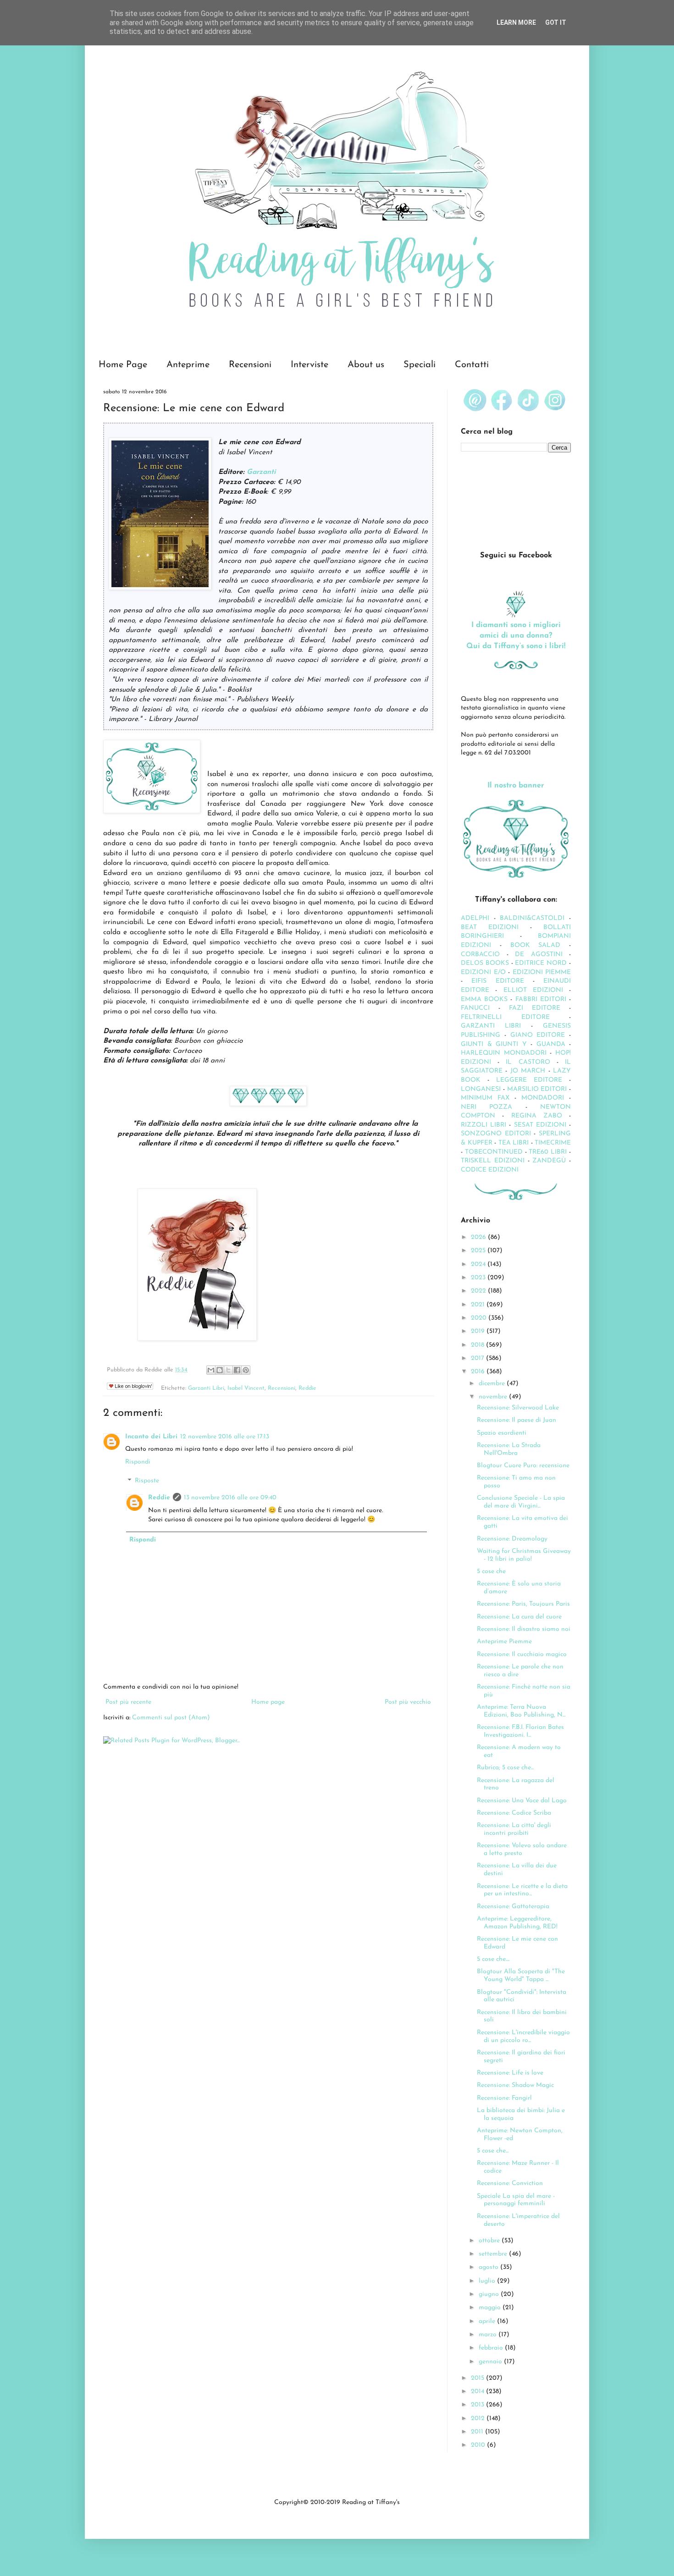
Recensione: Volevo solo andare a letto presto (522, 1849)
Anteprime (188, 365)
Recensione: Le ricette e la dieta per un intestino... (522, 1890)
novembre (494, 1397)
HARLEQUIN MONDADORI (504, 1053)
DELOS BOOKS (485, 963)
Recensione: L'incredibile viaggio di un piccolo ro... (523, 2037)
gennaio (491, 2362)
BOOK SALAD (536, 945)
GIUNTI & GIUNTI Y (494, 1044)
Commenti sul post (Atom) (171, 1718)
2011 (478, 2432)
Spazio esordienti (502, 1433)
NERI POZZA (486, 1107)
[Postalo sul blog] (220, 1370)
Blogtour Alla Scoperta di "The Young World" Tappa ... (521, 1976)
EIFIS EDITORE (497, 981)
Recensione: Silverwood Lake (518, 1408)
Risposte (147, 1481)
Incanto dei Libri (151, 1437)
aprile (488, 2321)
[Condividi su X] (228, 1370)
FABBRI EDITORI (541, 999)
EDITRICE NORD (541, 963)
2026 (479, 1237)
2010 (479, 2445)
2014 (478, 2392)
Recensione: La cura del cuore (519, 1617)
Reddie (307, 1388)
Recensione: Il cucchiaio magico (522, 1654)
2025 (479, 1251)
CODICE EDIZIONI (490, 1170)
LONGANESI (481, 1089)
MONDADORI (543, 1098)
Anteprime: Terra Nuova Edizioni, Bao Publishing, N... (521, 1711)
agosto (489, 2267)
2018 (478, 1345)
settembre (494, 2254)
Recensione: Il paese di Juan (517, 1420)
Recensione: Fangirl (504, 2098)
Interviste (309, 365)
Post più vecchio (408, 1702)
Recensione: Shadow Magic (515, 2085)
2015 (478, 2378)
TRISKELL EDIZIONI (494, 1161)
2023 (479, 1278)
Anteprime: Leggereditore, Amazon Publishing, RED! (517, 1923)
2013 (478, 2405)
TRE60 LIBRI (548, 1152)
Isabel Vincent (246, 1388)
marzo (489, 2335)
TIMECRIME (553, 1143)
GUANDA (551, 1044)
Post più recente (128, 1702)
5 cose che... (493, 2151)
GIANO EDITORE (538, 1035)
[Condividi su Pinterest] (246, 1370)
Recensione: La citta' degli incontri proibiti (514, 1829)
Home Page (123, 365)
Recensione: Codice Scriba (514, 1813)
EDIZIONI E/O (483, 972)
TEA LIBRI (514, 1143)
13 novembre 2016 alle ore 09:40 (230, 1498)
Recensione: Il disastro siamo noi (524, 1629)
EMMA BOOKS (484, 999)
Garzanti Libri (206, 1388)
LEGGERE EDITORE (529, 1080)
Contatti (472, 365)
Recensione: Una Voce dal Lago (522, 1801)
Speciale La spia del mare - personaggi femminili (516, 2200)
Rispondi (138, 1462)
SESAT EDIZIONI (540, 1125)
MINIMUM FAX (485, 1098)
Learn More (516, 22)
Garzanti (261, 472)
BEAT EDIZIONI (490, 927)
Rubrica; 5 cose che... (505, 1768)
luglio (488, 2281)
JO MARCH (529, 1071)
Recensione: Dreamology (512, 1539)
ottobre (490, 2241)
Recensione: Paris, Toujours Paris (523, 1604)
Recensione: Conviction (510, 2183)
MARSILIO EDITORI (537, 1089)
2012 (479, 2419)
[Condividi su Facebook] (237, 1370)
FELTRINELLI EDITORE (505, 1017)
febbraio (492, 2348)
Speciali (420, 365)
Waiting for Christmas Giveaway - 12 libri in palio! (524, 1555)
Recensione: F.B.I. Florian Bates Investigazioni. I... (520, 1731)
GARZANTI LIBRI (491, 1026)
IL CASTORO (528, 1062)
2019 (479, 1331)
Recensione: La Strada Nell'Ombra (509, 1449)
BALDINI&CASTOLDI (532, 918)
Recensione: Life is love (510, 2073)
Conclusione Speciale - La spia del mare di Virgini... (521, 1502)
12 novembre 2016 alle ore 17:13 (225, 1437)
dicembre (493, 1384)
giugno (490, 2294)
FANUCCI (475, 1008)
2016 (479, 1372)
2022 (479, 1291)
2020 (480, 1318)
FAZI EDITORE (535, 1008)
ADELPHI (475, 918)
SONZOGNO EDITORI (496, 1134)
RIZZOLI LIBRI (483, 1125)
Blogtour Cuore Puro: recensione (523, 1466)
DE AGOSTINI (539, 955)
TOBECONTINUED (494, 1152)
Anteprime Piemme (504, 1642)
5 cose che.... (493, 1959)
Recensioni (250, 365)
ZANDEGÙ (549, 1161)
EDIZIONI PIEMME (542, 972)
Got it (556, 22)
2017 (478, 1358)
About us (366, 365)
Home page (268, 1702)
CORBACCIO (480, 955)
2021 (479, 1305)
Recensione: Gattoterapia (513, 1907)
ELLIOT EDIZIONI (533, 990)
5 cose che (491, 1571)
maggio (491, 2308)
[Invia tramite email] (211, 1370)
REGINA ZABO (537, 1116)
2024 (479, 1264)
